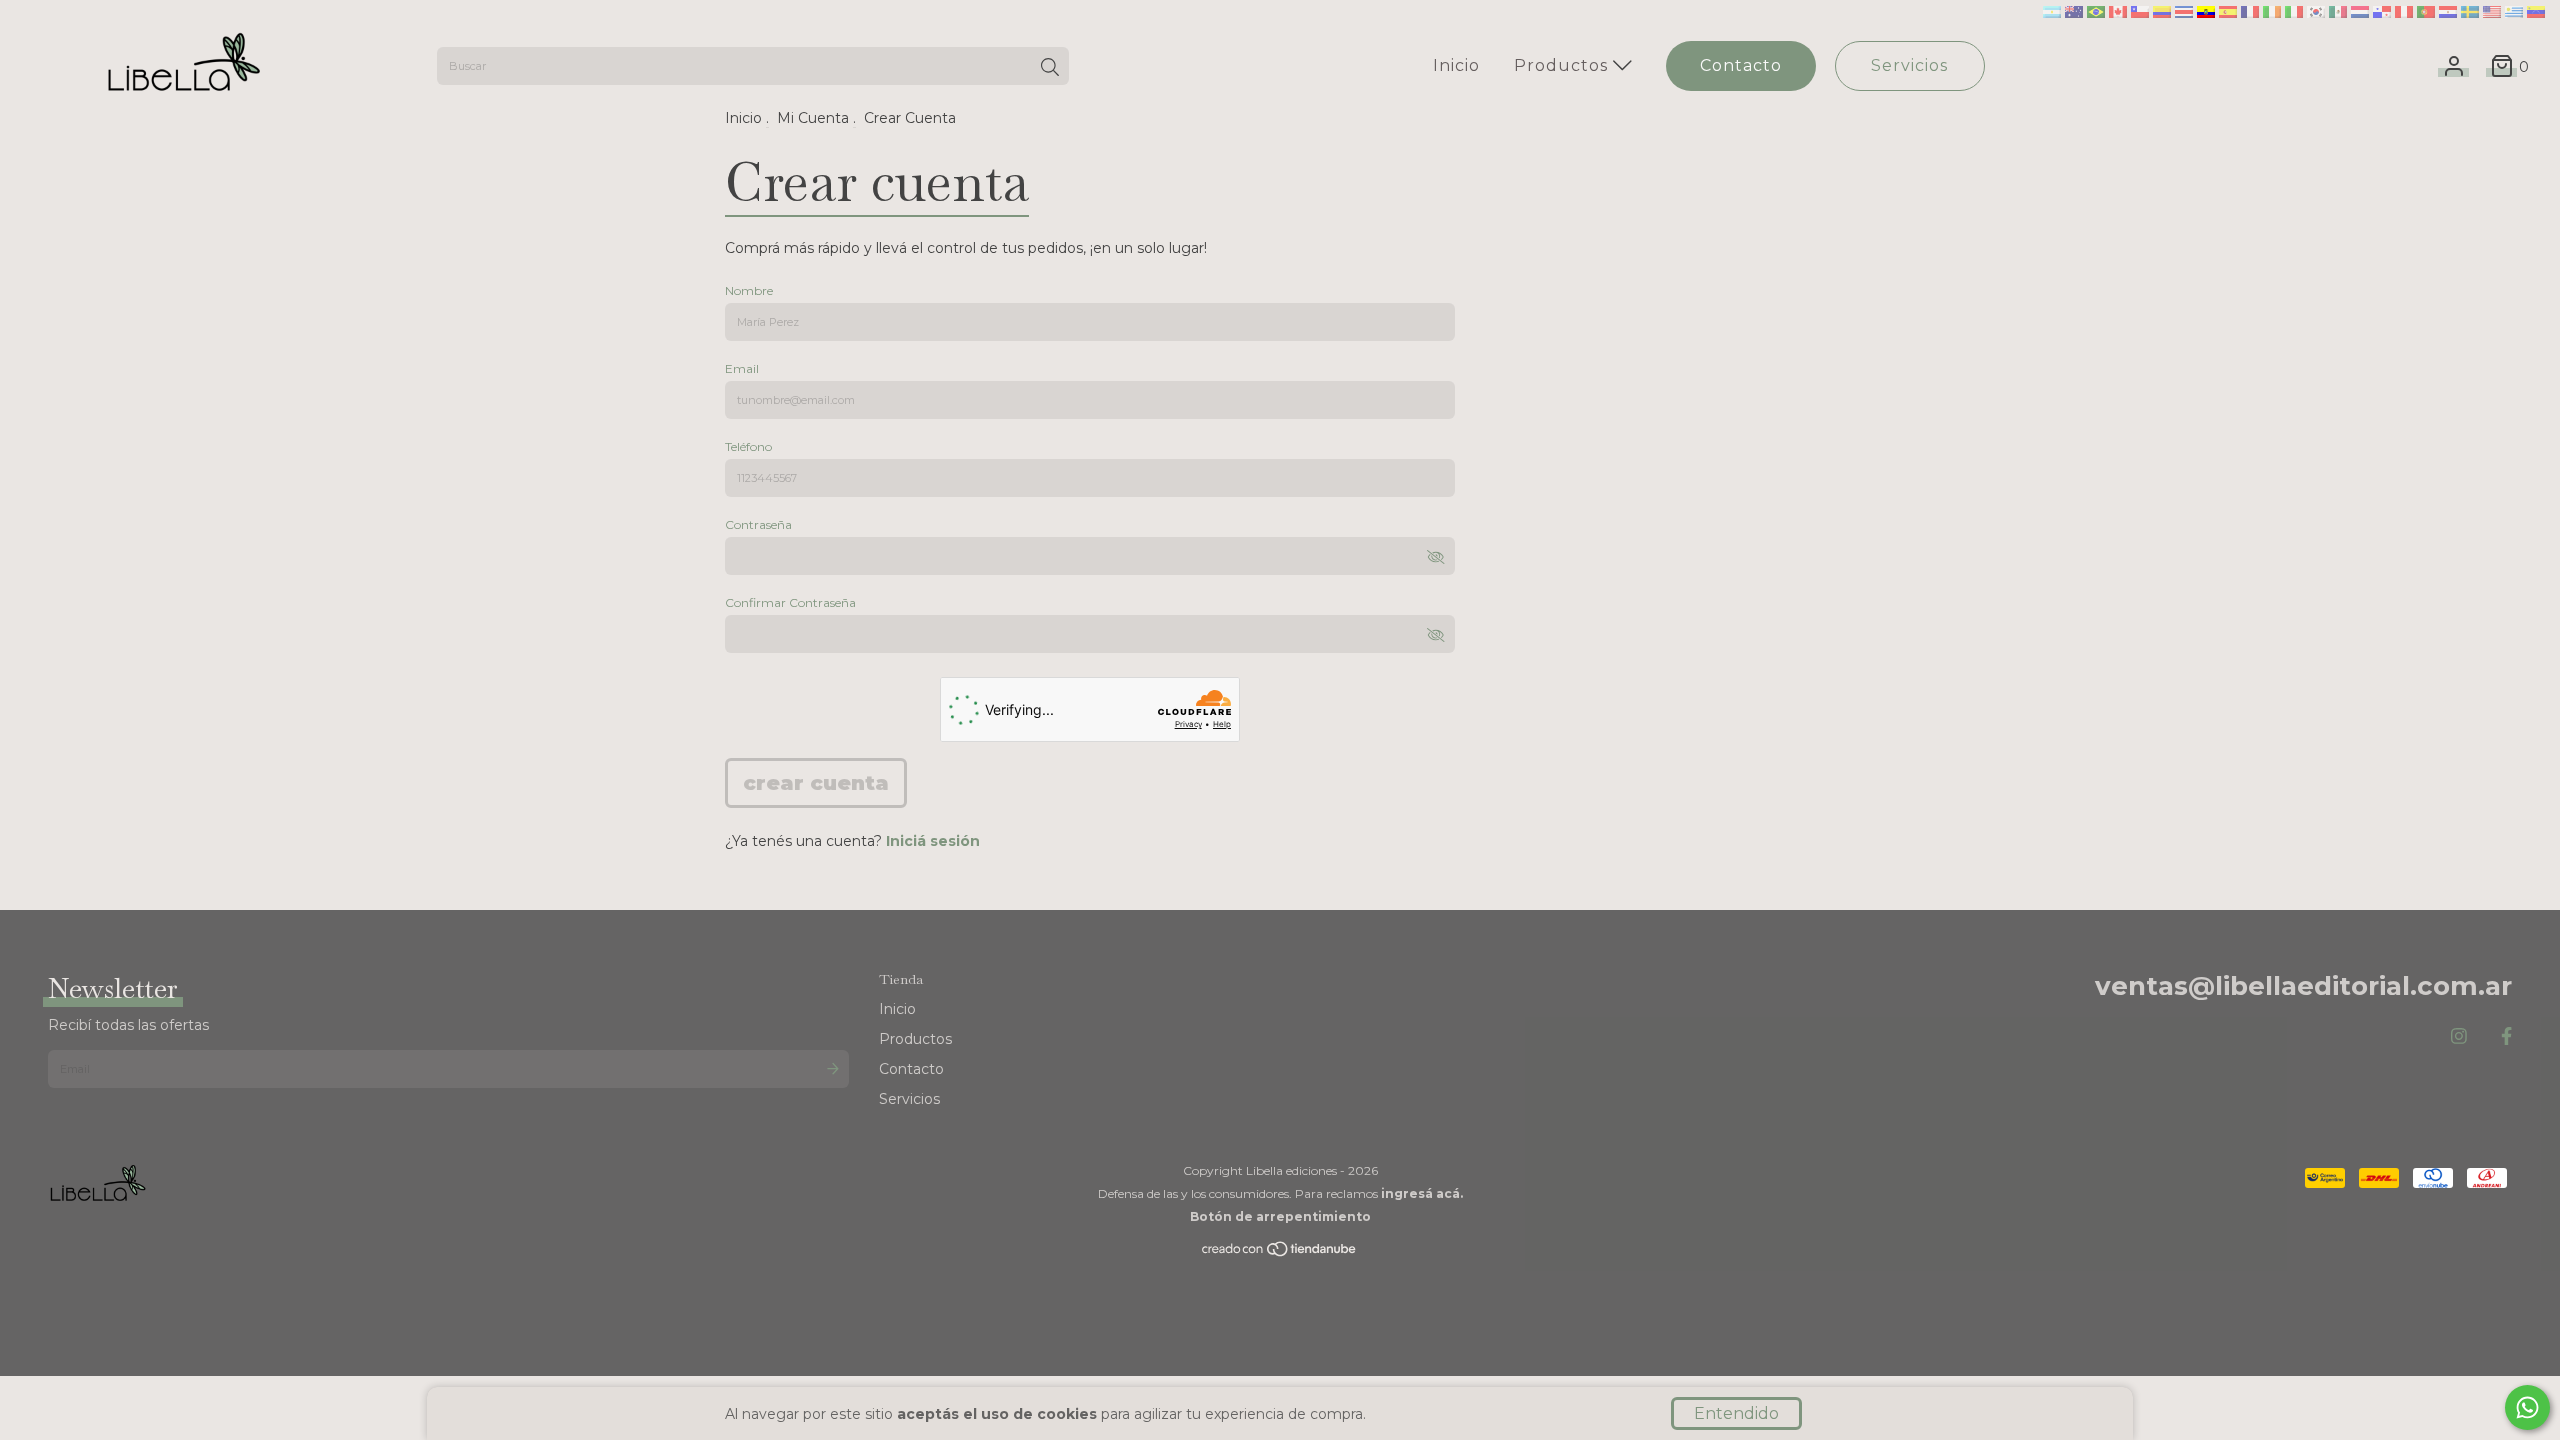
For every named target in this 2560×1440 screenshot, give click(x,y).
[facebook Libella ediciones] (2506, 1037)
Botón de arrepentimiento (1280, 1216)
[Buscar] (1050, 68)
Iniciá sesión (933, 841)
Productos (1563, 65)
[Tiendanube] (1280, 1253)
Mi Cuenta (813, 118)
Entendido (1736, 1413)
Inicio (1456, 65)
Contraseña (758, 524)
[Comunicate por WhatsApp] (2527, 1407)
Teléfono (748, 446)
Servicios (1909, 65)
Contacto (1741, 65)
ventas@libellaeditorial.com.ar (2303, 986)
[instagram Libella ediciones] (2459, 1037)
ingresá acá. (1422, 1193)
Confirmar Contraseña (790, 602)
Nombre (749, 290)
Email (742, 368)
